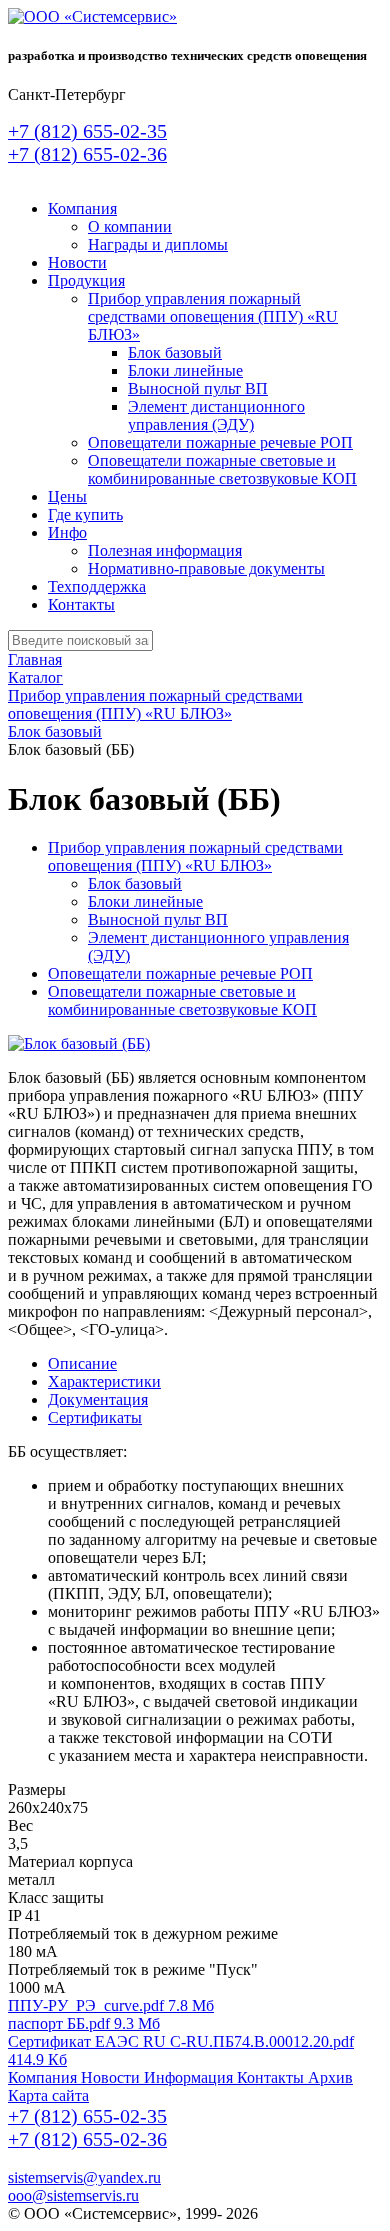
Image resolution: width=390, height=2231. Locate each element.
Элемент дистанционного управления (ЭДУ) (216, 415)
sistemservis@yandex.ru (84, 2177)
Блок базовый (175, 352)
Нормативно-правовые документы (206, 568)
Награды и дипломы (158, 244)
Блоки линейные (185, 370)
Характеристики (104, 1381)
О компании (130, 226)
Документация (98, 1399)
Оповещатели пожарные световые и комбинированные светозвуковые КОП (222, 469)
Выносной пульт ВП (198, 388)
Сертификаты (95, 1417)
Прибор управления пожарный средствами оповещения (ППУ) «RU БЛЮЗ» (213, 316)
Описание (82, 1363)
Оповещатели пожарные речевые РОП (220, 442)
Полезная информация (165, 550)
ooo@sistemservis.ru (73, 2195)
